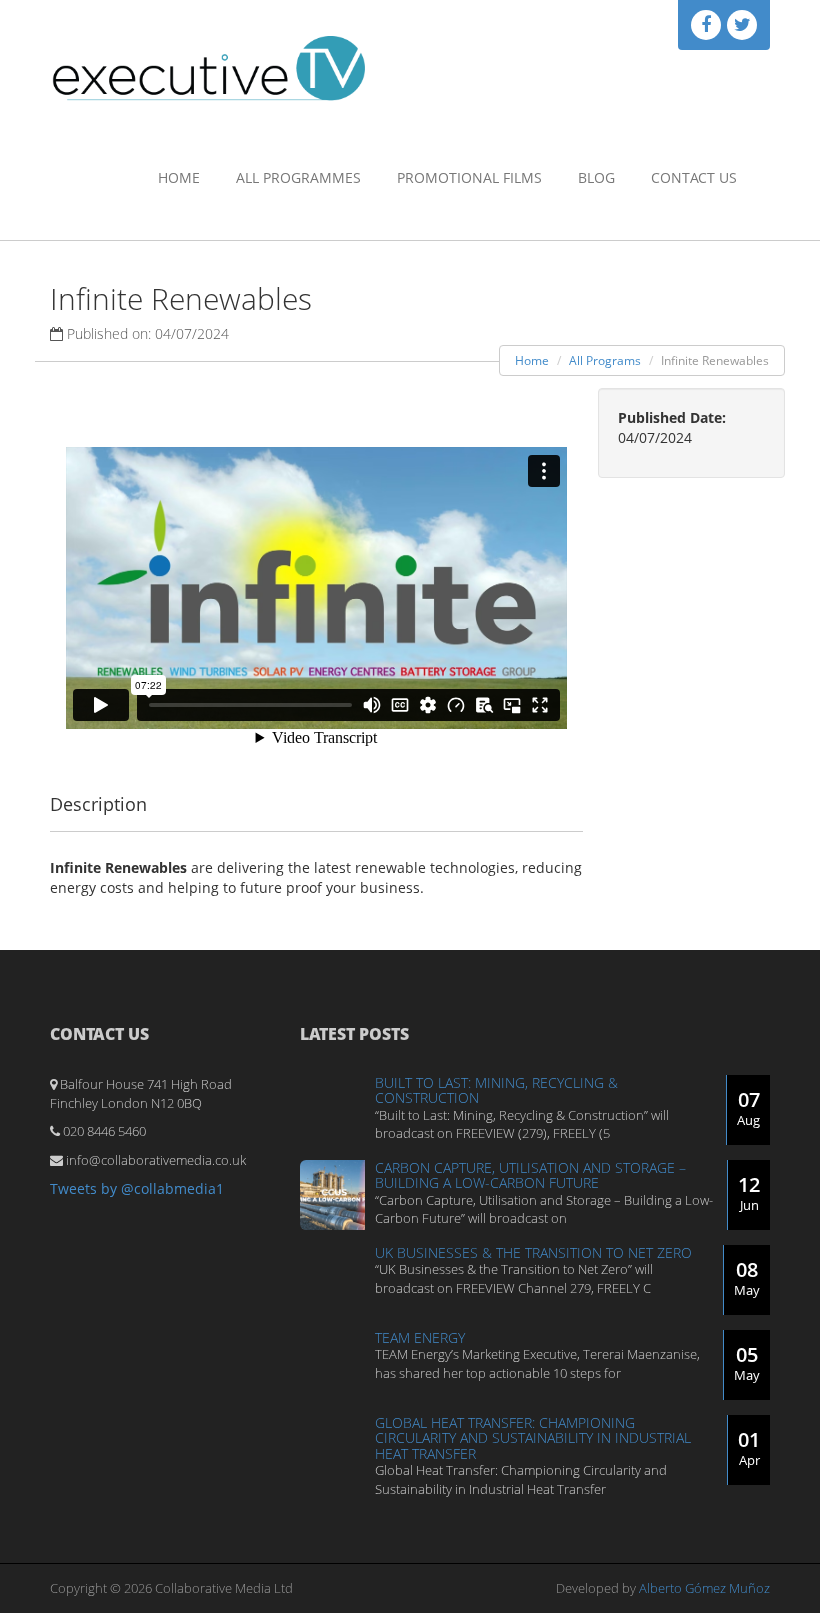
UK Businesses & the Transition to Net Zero (533, 1252)
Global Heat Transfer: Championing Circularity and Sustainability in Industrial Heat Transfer (533, 1438)
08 (747, 1277)
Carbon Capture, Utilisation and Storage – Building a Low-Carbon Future (530, 1175)
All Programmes (298, 177)
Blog (596, 177)
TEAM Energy (420, 1337)
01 (749, 1447)
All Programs (605, 360)
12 (749, 1192)
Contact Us (694, 177)
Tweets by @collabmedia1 (137, 1188)
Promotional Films (469, 177)
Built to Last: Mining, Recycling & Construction (496, 1090)
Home (179, 177)
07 (748, 1107)
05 (747, 1362)
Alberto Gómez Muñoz (704, 1588)
